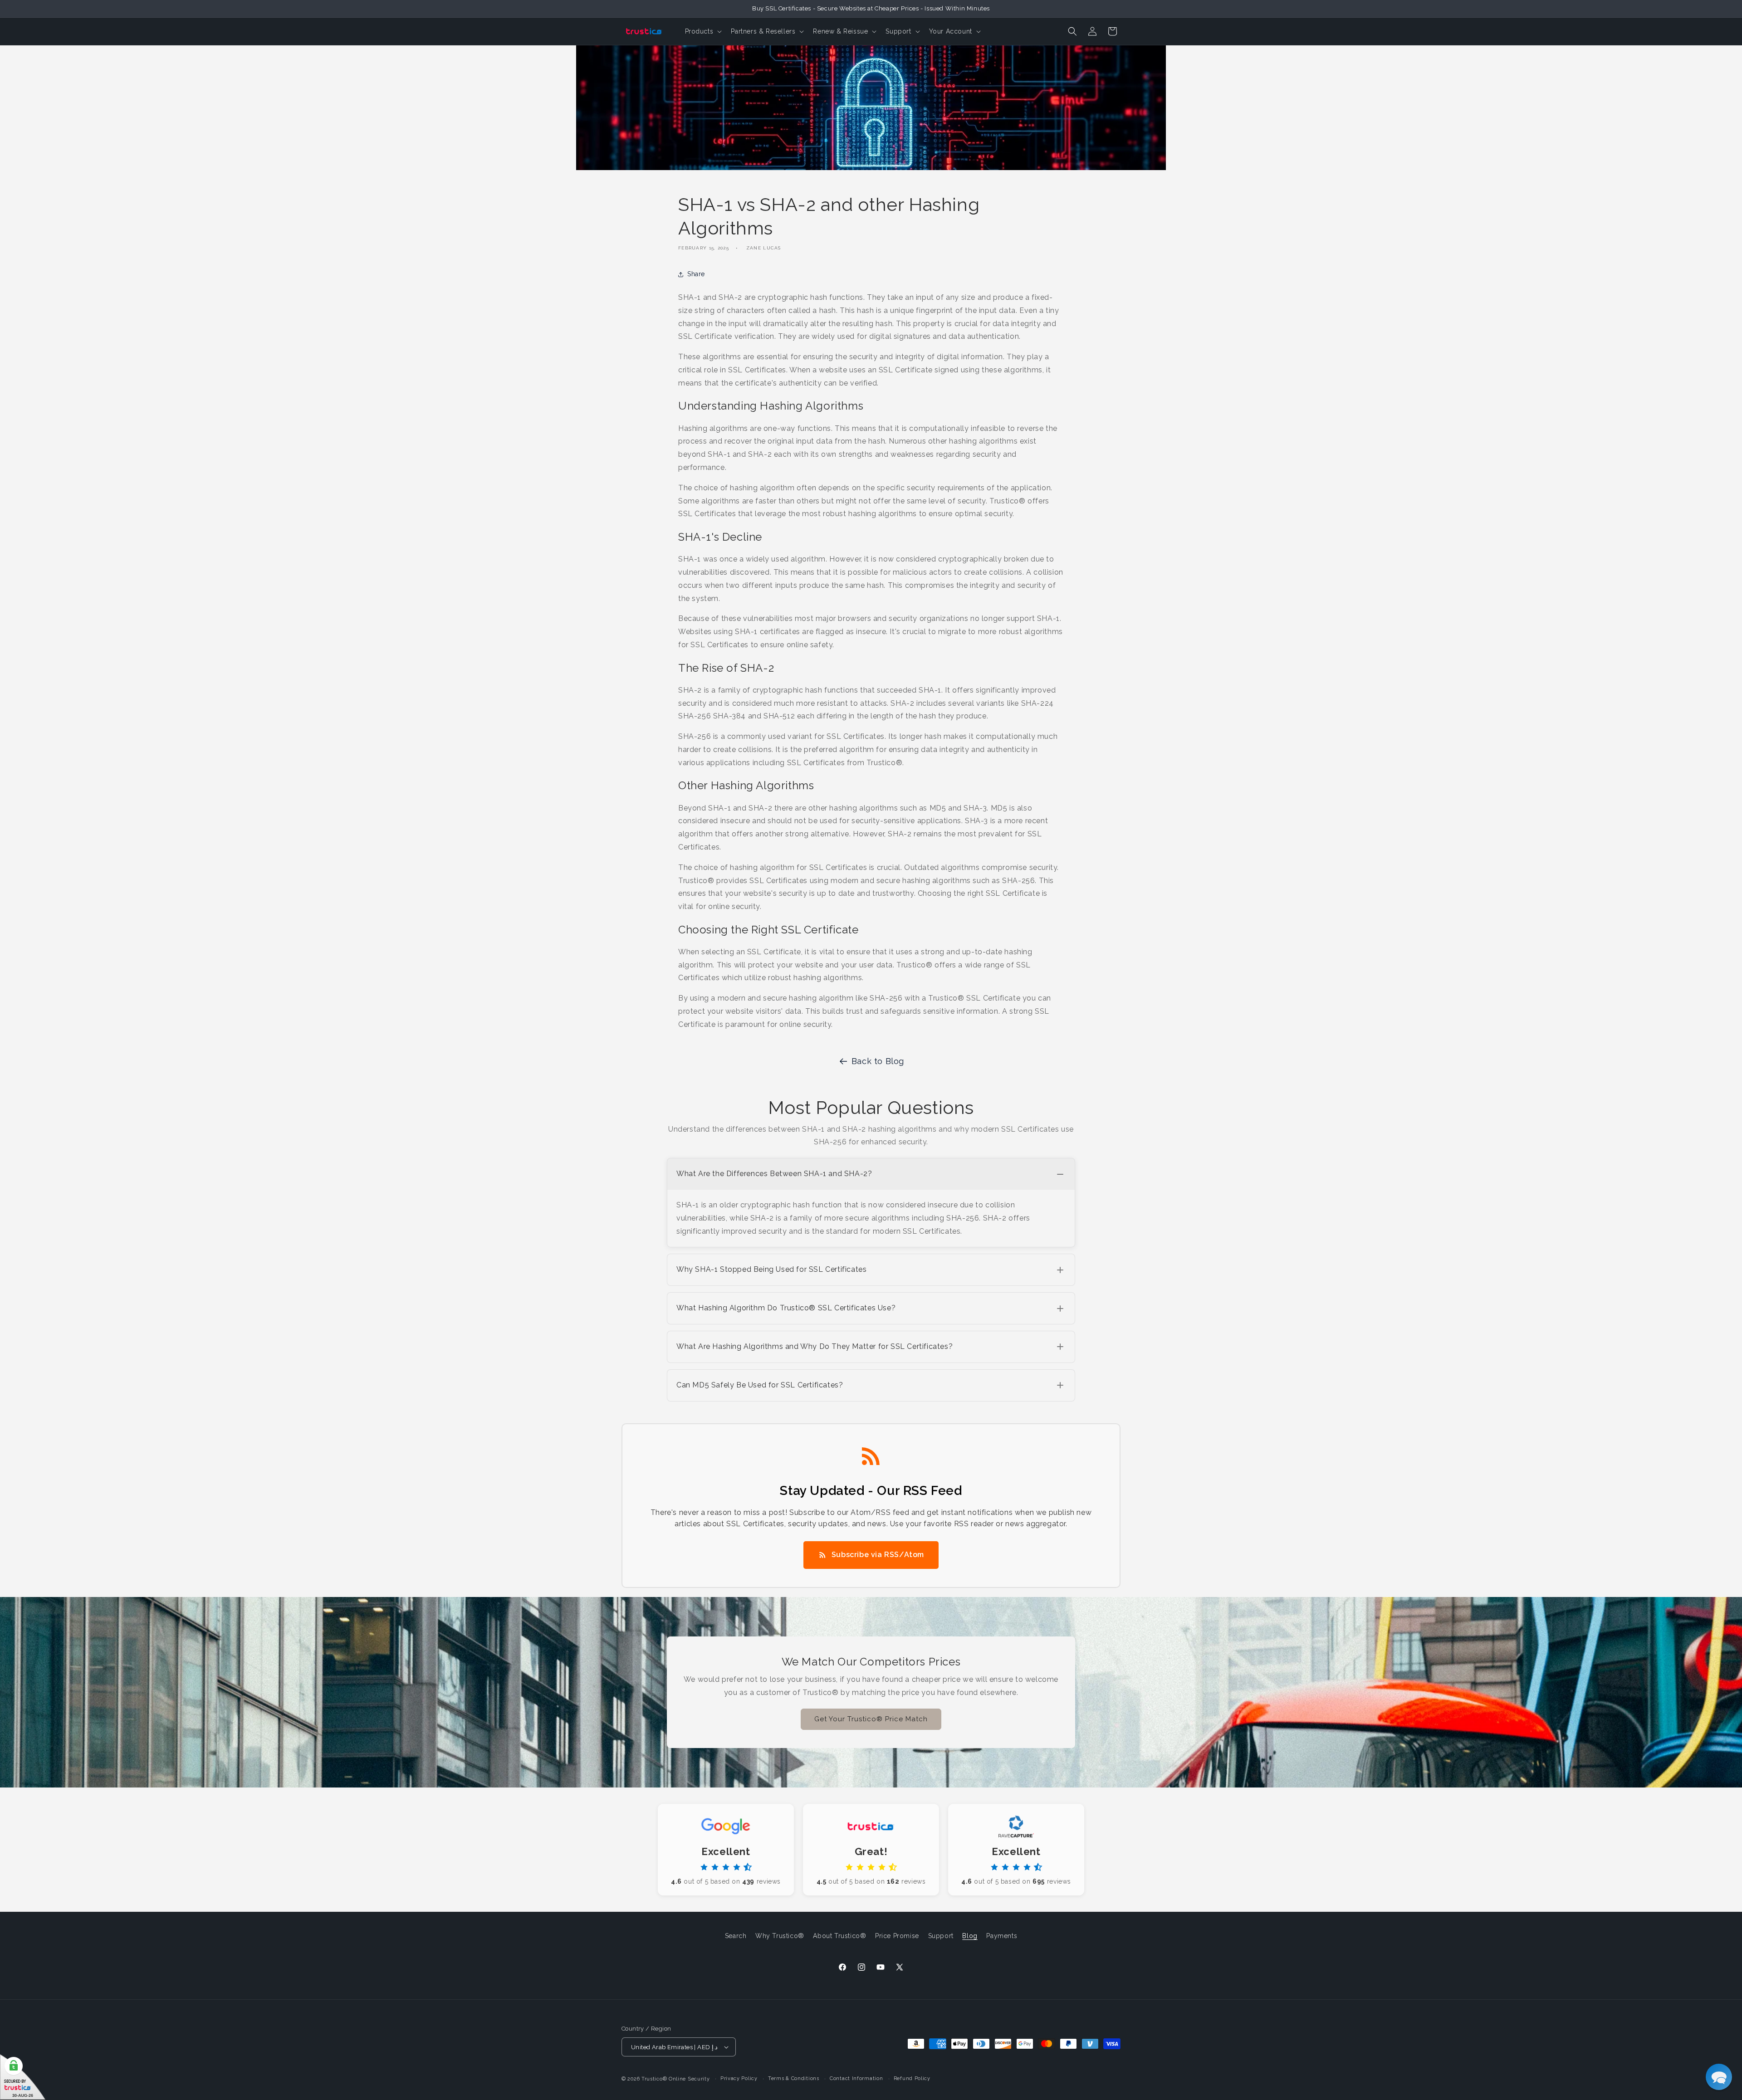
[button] (703, 31)
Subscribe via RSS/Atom (878, 1555)
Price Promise (897, 1936)
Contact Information (856, 2078)
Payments (1002, 1936)
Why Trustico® (780, 1936)
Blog (970, 1936)
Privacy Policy (739, 2078)
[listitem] (871, 1203)
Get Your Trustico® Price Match (871, 1719)
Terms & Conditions (794, 2078)
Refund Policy (912, 2078)
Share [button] (696, 274)
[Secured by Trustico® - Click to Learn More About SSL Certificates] (23, 2077)
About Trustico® (839, 1936)
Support (941, 1936)
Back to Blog (878, 1061)
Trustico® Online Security (676, 2079)
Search (736, 1936)
